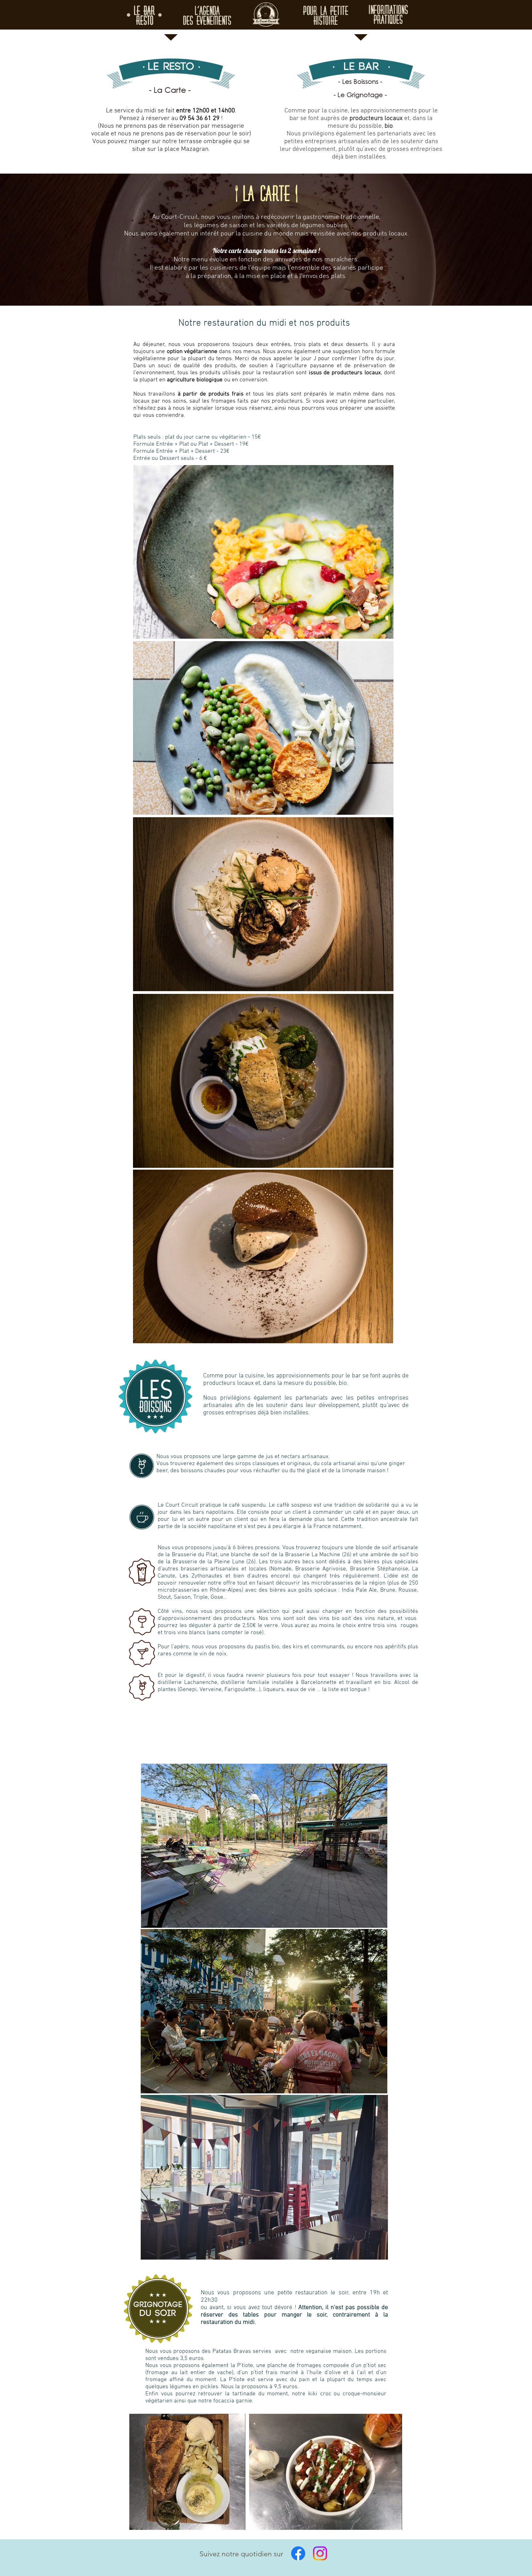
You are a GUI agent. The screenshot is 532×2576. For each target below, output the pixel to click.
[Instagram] (320, 2553)
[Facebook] (298, 2553)
